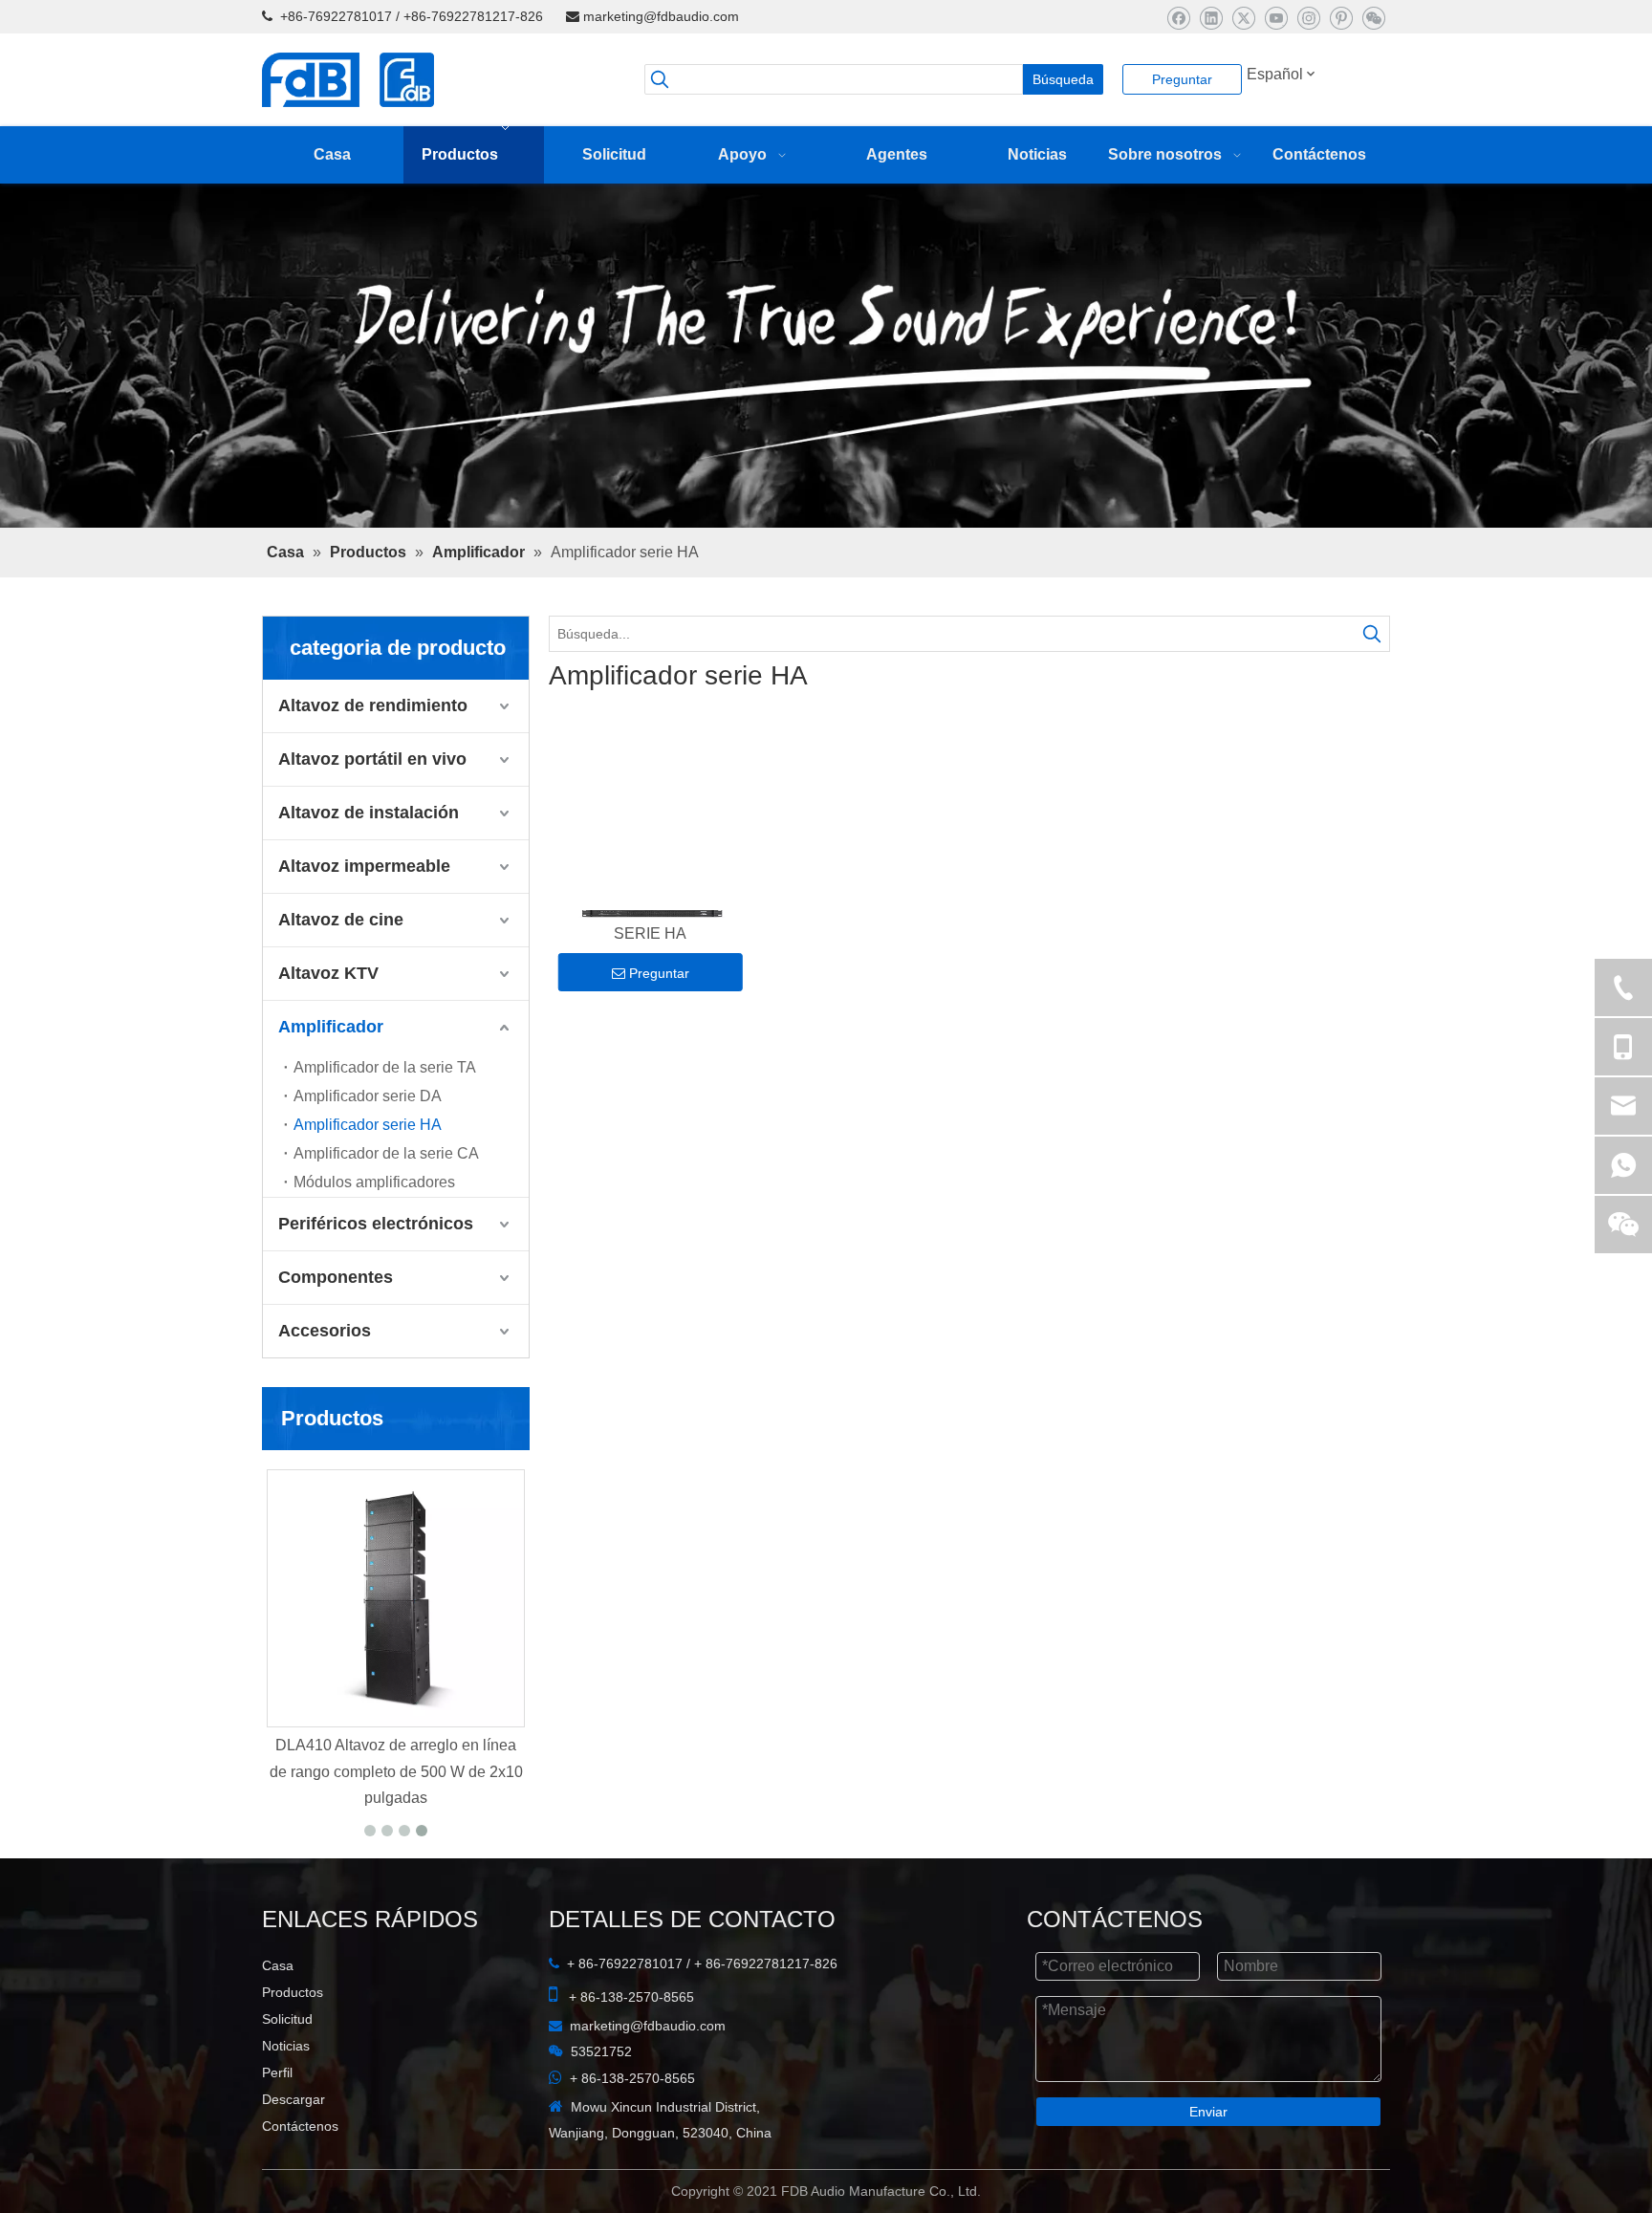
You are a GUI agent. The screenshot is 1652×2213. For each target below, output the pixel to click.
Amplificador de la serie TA (385, 1118)
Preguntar (1182, 79)
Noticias (286, 2096)
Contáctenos (300, 2177)
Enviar (1208, 2162)
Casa (278, 2016)
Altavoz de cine (341, 970)
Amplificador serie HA (368, 1175)
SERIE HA (650, 988)
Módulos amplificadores (374, 1233)
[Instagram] (1308, 18)
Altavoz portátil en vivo (372, 810)
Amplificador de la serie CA (386, 1204)
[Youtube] (1276, 18)
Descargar (293, 2150)
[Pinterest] (1341, 18)
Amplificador (331, 1077)
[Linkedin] (1211, 18)
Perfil (277, 2123)
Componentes (336, 1328)
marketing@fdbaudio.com (661, 16)
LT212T (396, 1796)
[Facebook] (1178, 18)
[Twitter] (1243, 18)
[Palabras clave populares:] (1372, 684)
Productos (293, 2043)
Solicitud (287, 2070)
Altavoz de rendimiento (373, 756)
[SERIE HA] (651, 872)
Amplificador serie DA (368, 1147)
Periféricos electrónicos (376, 1274)
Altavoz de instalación (369, 863)
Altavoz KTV (328, 1024)
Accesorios (325, 1381)
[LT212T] (396, 1649)
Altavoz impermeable (364, 917)
